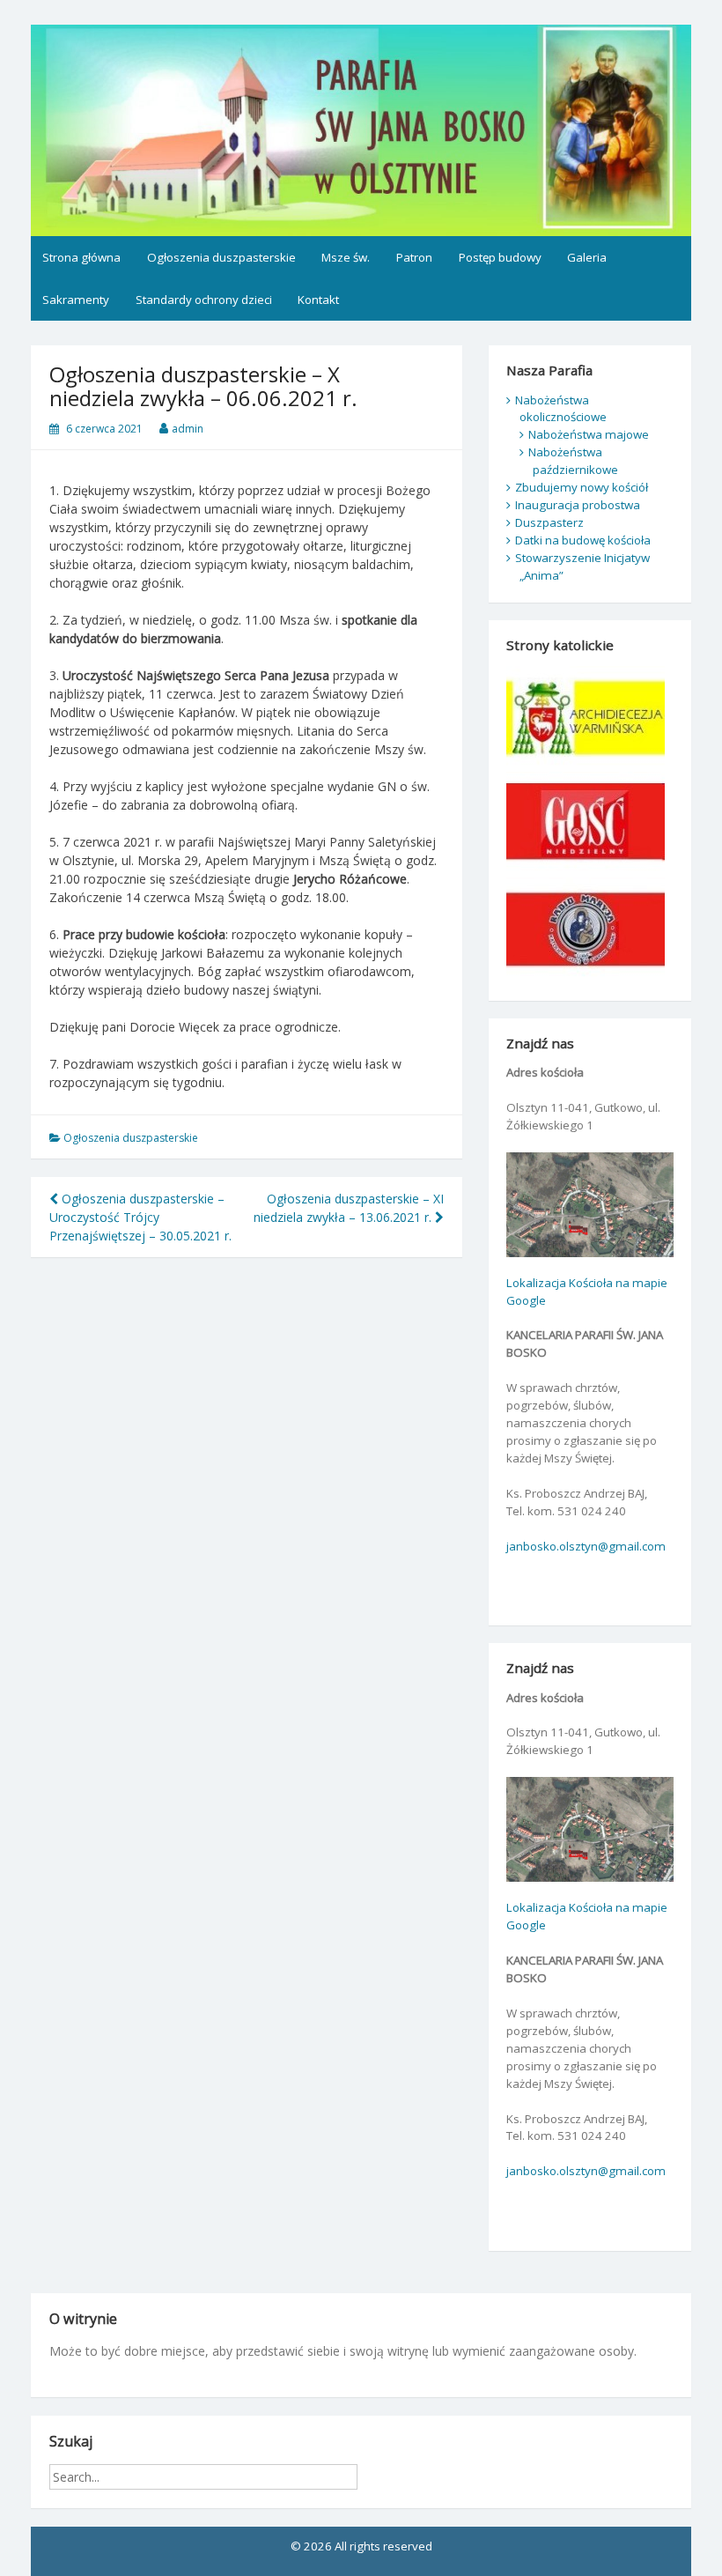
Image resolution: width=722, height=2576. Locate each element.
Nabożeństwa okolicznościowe (561, 409)
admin (188, 429)
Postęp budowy (500, 257)
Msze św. (346, 257)
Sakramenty (76, 300)
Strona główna (81, 257)
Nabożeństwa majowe (589, 434)
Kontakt (318, 300)
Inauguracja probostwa (578, 505)
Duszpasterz (549, 522)
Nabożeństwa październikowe (573, 461)
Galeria (587, 257)
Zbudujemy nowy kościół (582, 487)
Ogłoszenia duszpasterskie (221, 257)
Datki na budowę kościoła (583, 540)
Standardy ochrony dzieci (204, 300)
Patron (414, 257)
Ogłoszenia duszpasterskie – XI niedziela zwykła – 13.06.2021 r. (349, 1208)
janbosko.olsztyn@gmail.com (586, 1546)
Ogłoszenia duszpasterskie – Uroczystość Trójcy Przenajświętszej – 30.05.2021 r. (140, 1217)
